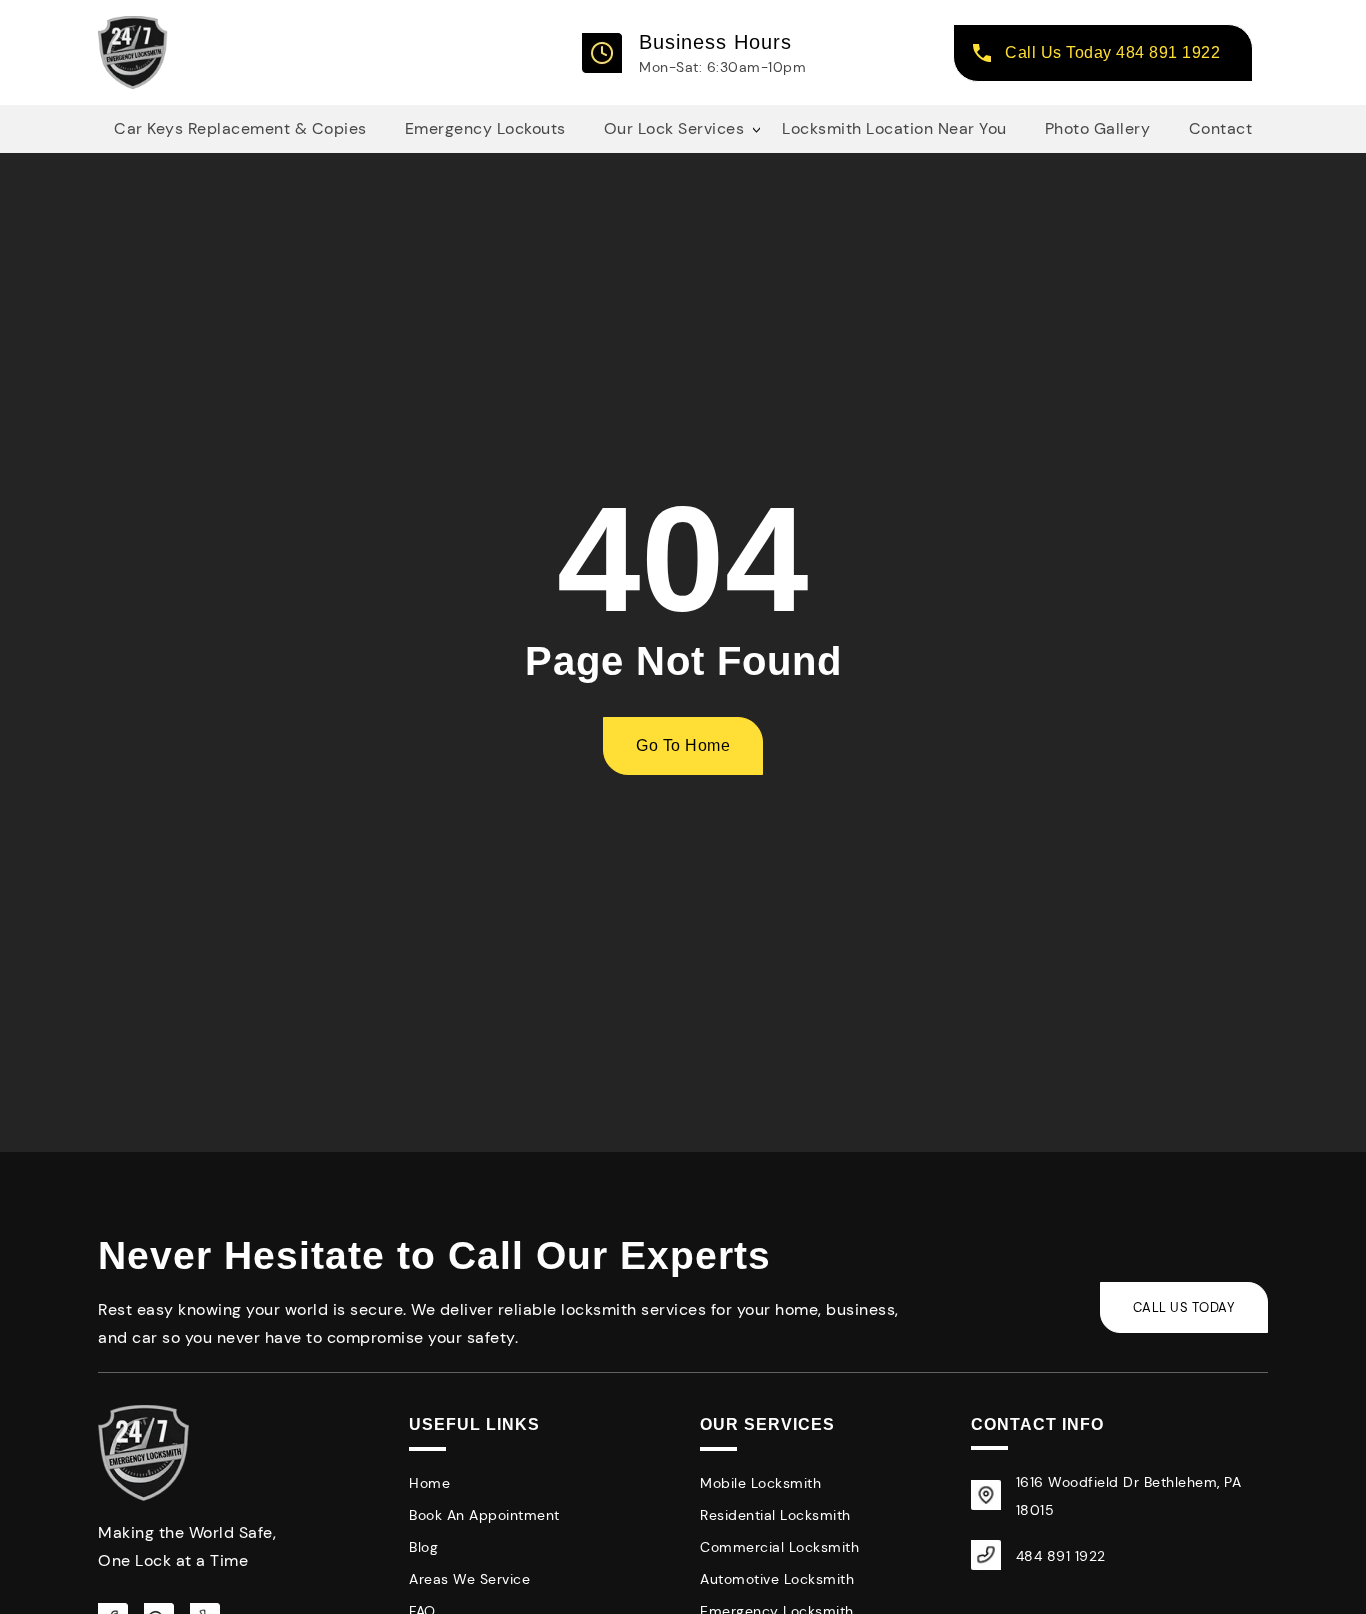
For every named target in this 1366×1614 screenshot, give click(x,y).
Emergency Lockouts (485, 128)
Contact (1221, 128)
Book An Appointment (484, 1515)
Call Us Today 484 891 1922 (1112, 52)
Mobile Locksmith (760, 1483)
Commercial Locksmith (779, 1547)
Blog (423, 1547)
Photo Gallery (1098, 128)
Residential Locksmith (775, 1515)
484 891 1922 (1061, 1556)
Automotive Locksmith (777, 1579)
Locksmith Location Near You (894, 128)
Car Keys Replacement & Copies (240, 128)
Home (429, 1483)
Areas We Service (469, 1579)
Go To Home (683, 745)
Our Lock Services (674, 128)
